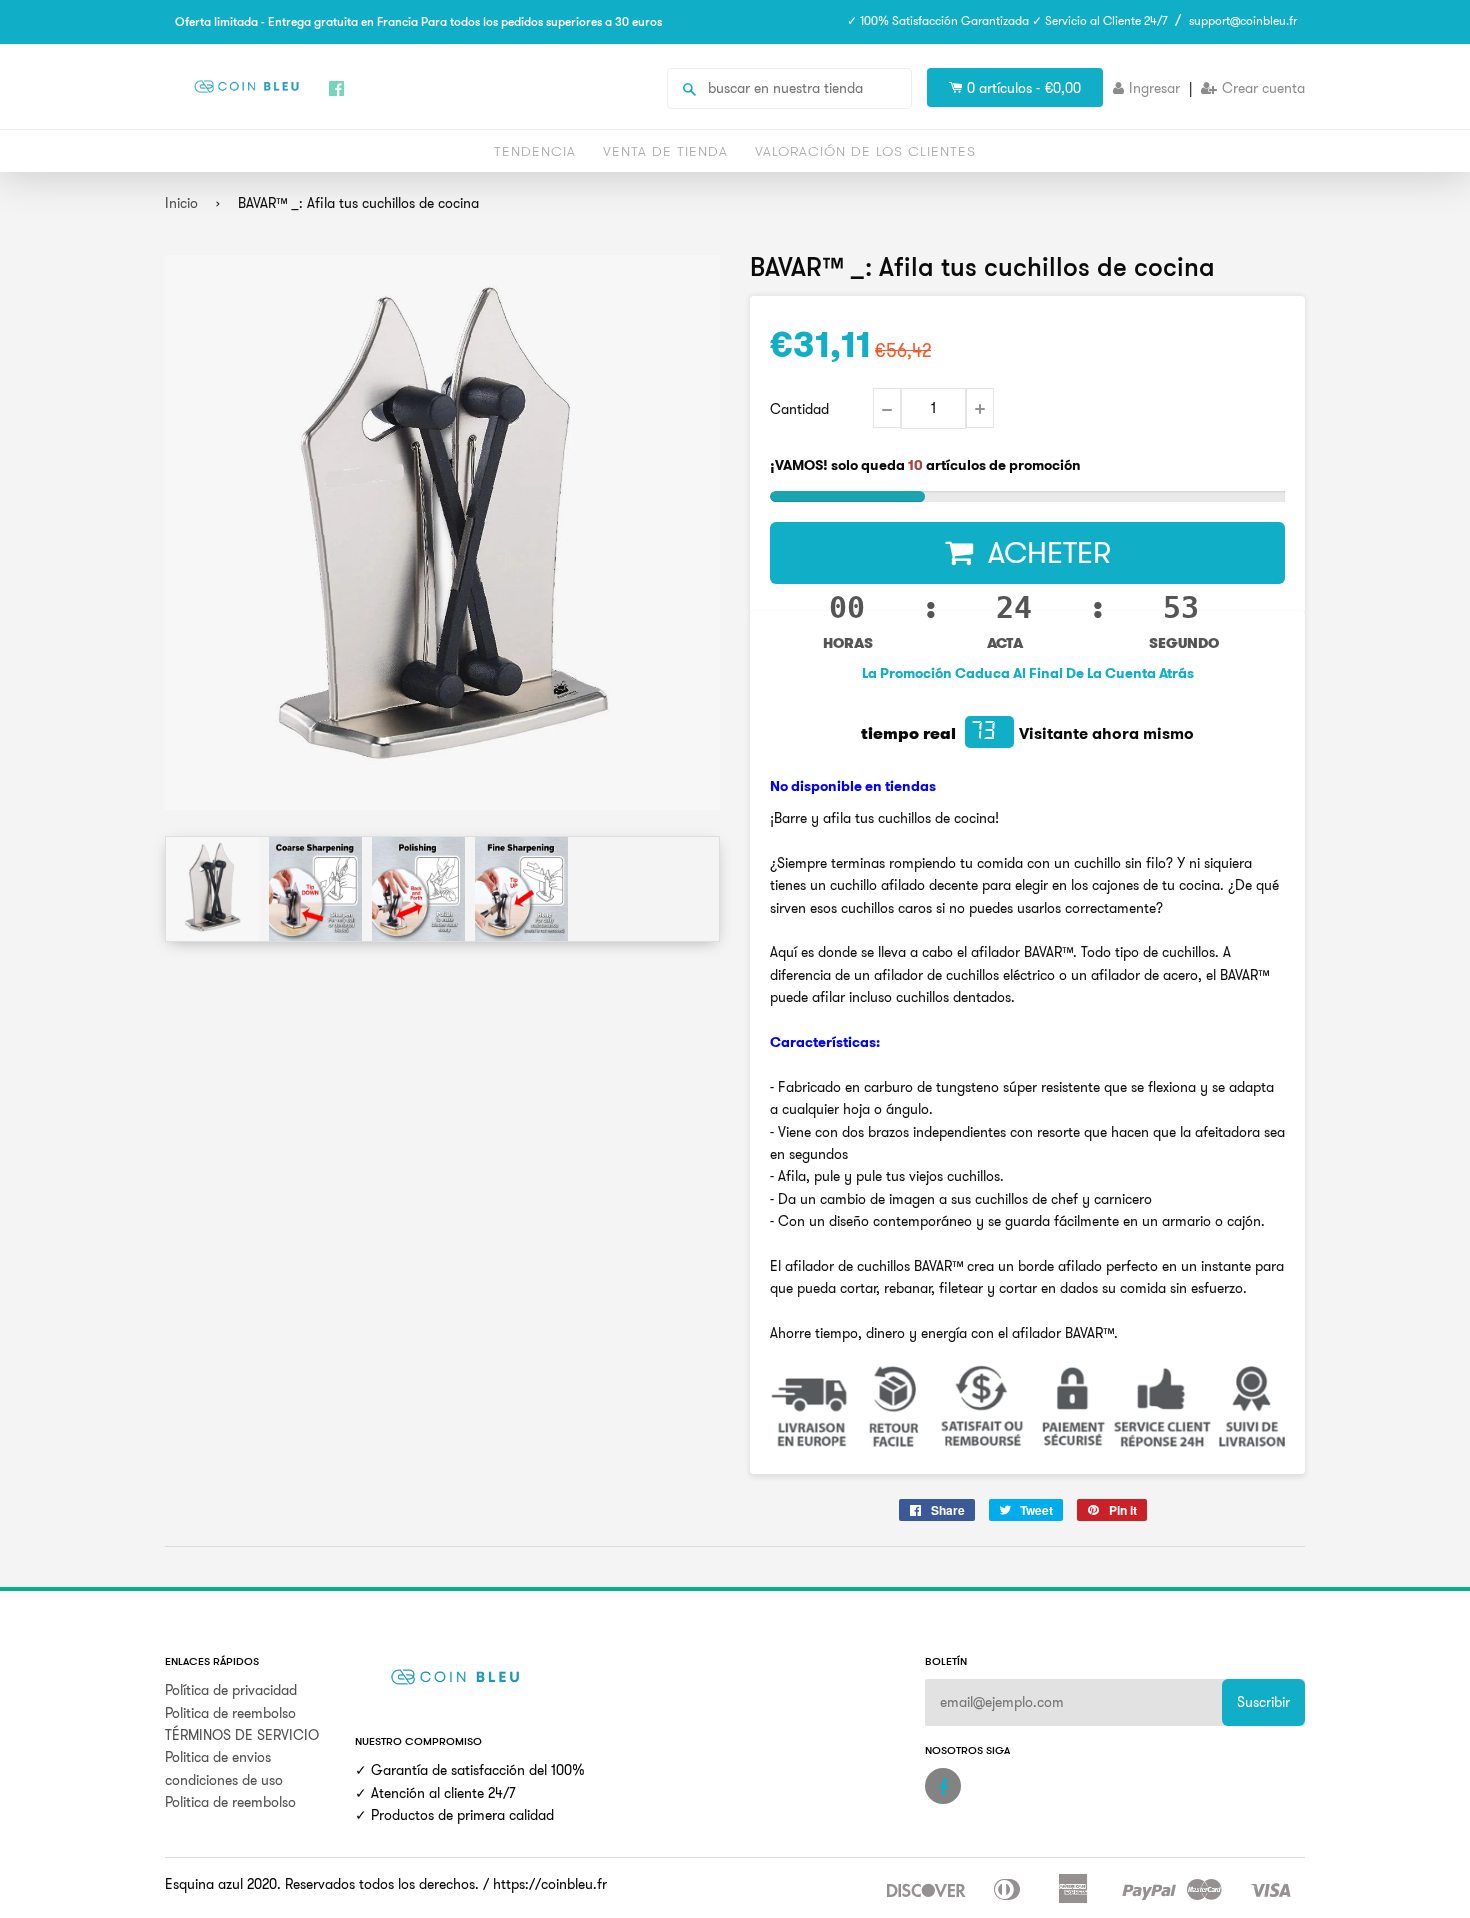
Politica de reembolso (230, 1713)
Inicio (181, 203)
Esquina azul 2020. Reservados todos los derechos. (322, 1884)
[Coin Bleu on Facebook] (943, 1786)
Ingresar (1154, 88)
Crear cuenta (1263, 88)
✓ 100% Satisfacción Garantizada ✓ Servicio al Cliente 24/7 (1007, 20)
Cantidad (799, 409)
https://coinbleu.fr (550, 1884)
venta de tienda (665, 151)
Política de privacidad (231, 1690)
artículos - (1024, 88)
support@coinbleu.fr (1243, 20)
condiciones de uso (224, 1780)
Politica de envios (218, 1757)
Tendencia (535, 151)
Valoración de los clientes (865, 151)
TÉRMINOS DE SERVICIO (242, 1735)
